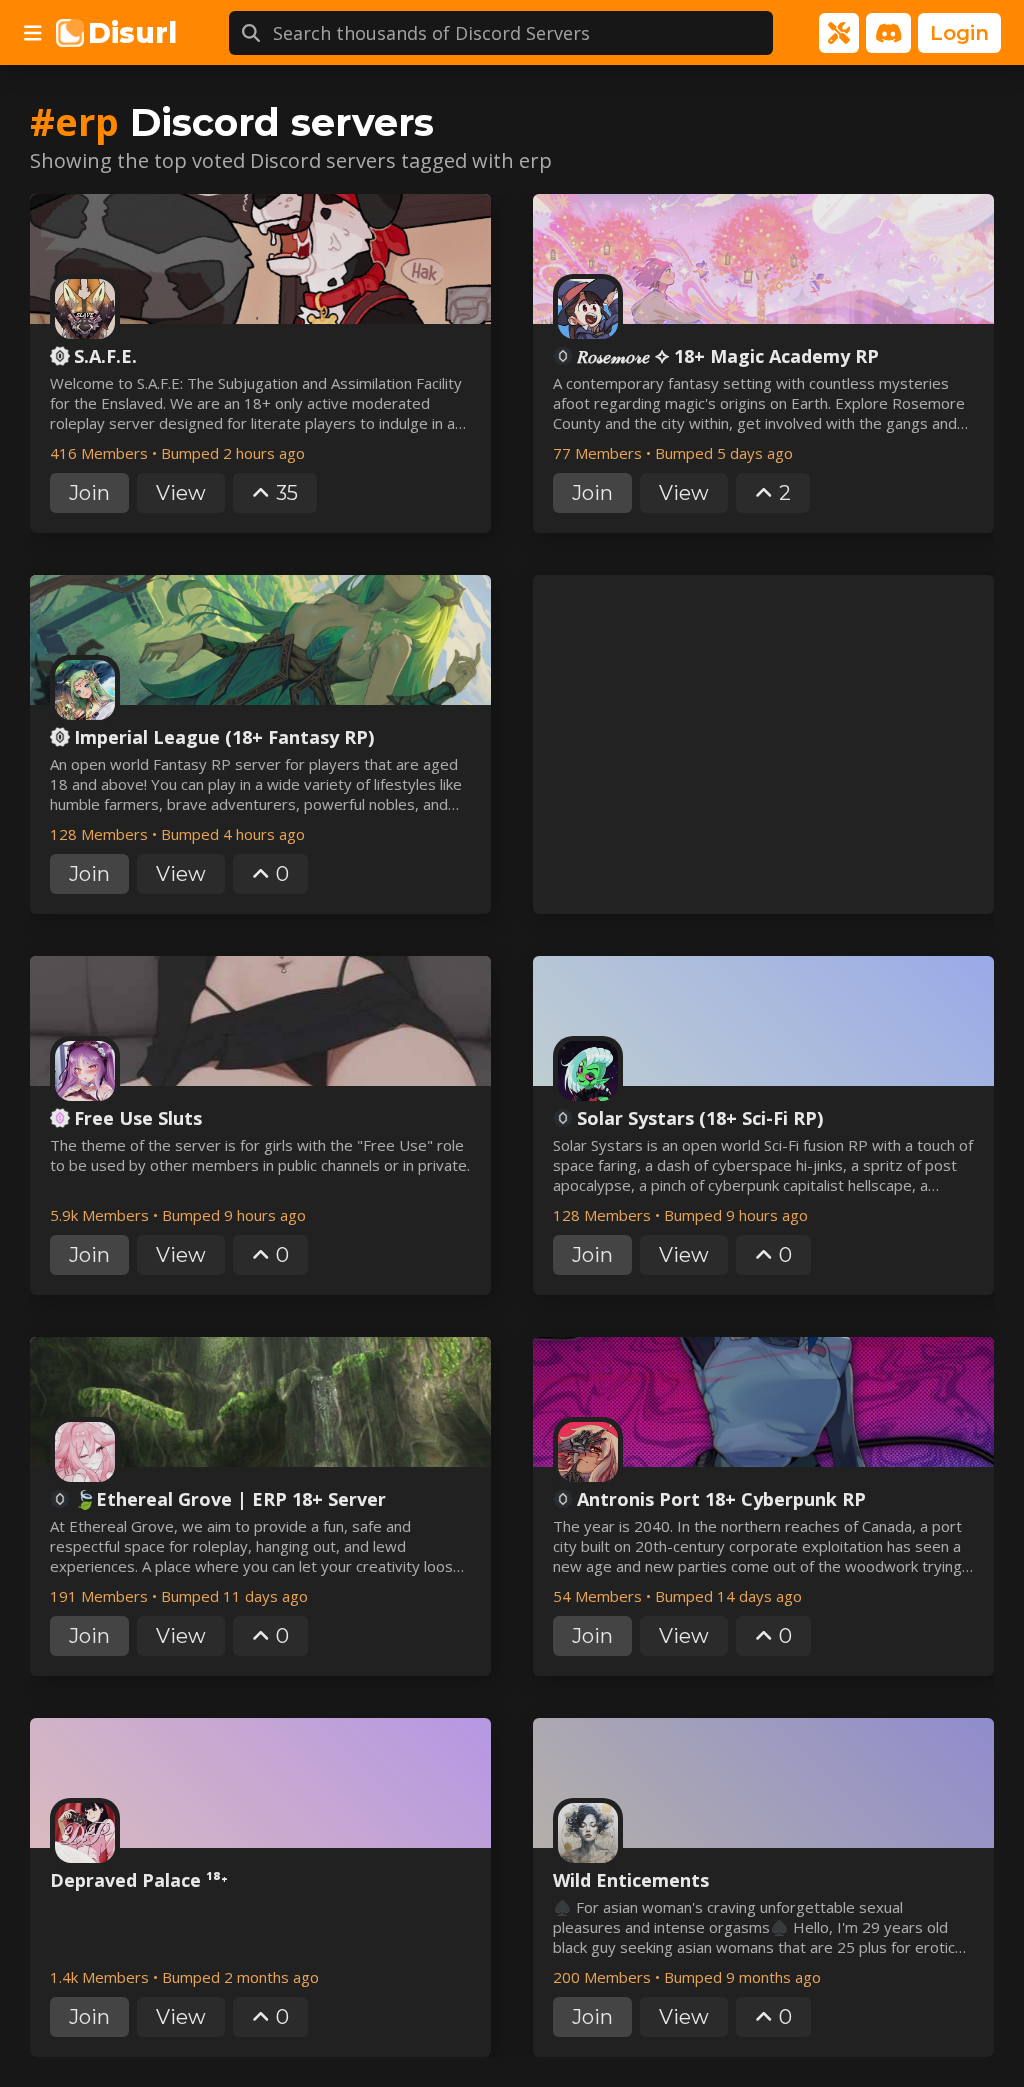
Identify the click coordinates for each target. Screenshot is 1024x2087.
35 (287, 493)
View (181, 493)
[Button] (33, 33)
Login (959, 33)
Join (89, 493)
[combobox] (523, 33)
